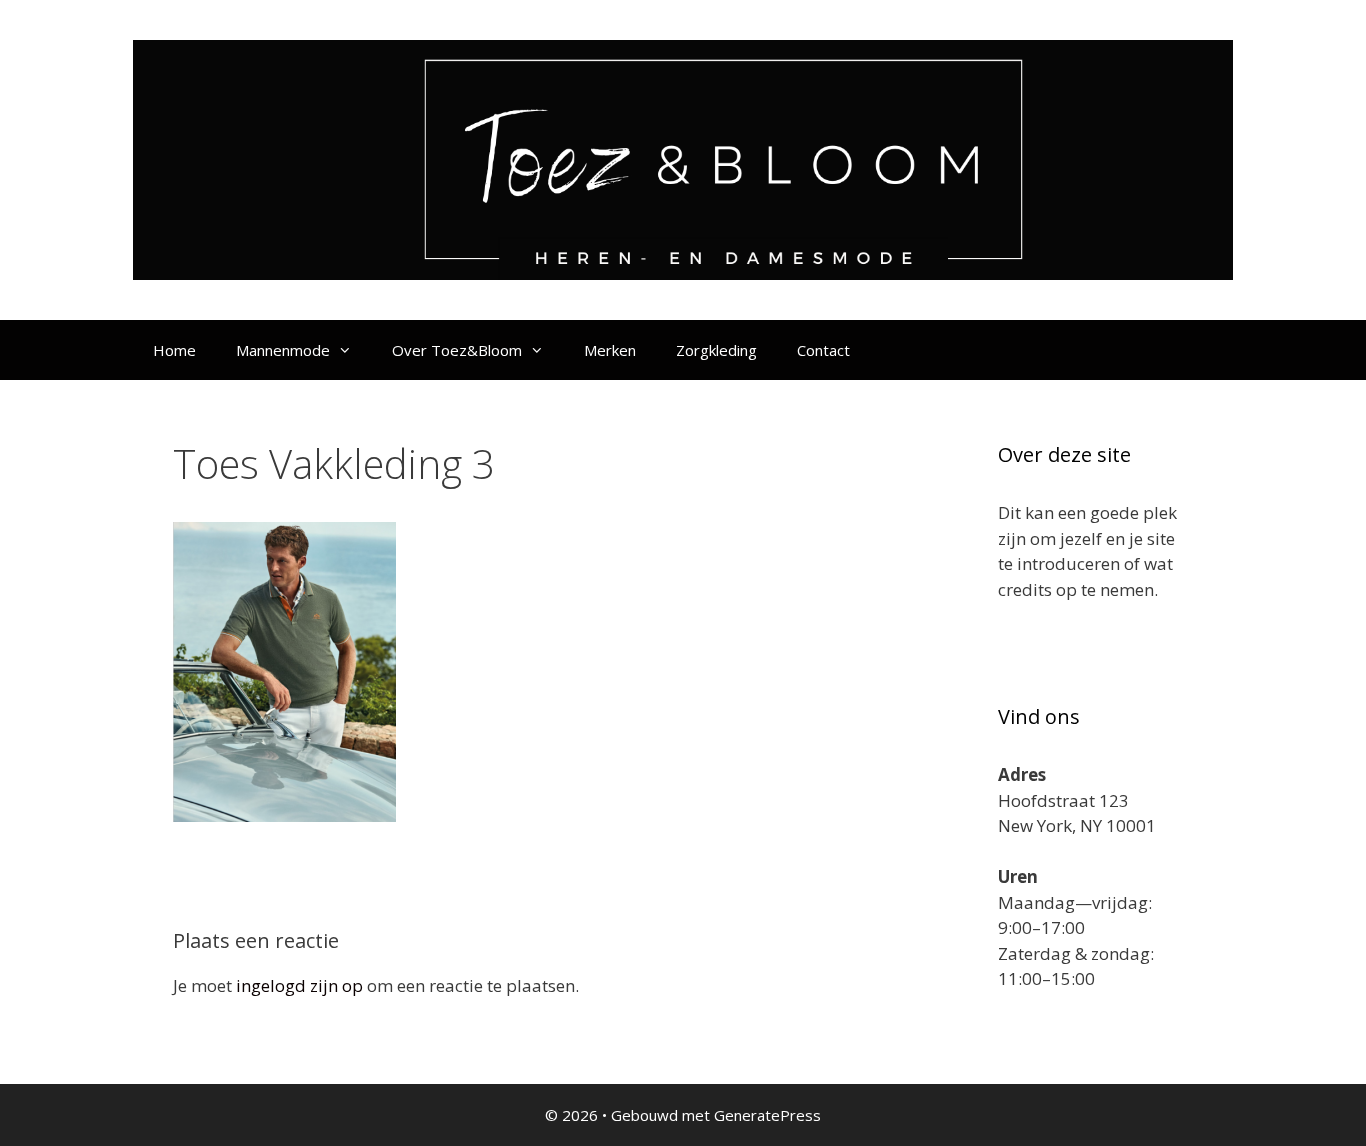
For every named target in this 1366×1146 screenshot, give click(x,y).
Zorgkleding (716, 350)
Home (174, 350)
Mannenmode (283, 350)
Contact (823, 350)
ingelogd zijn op (299, 985)
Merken (610, 350)
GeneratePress (767, 1115)
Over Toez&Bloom (457, 350)
